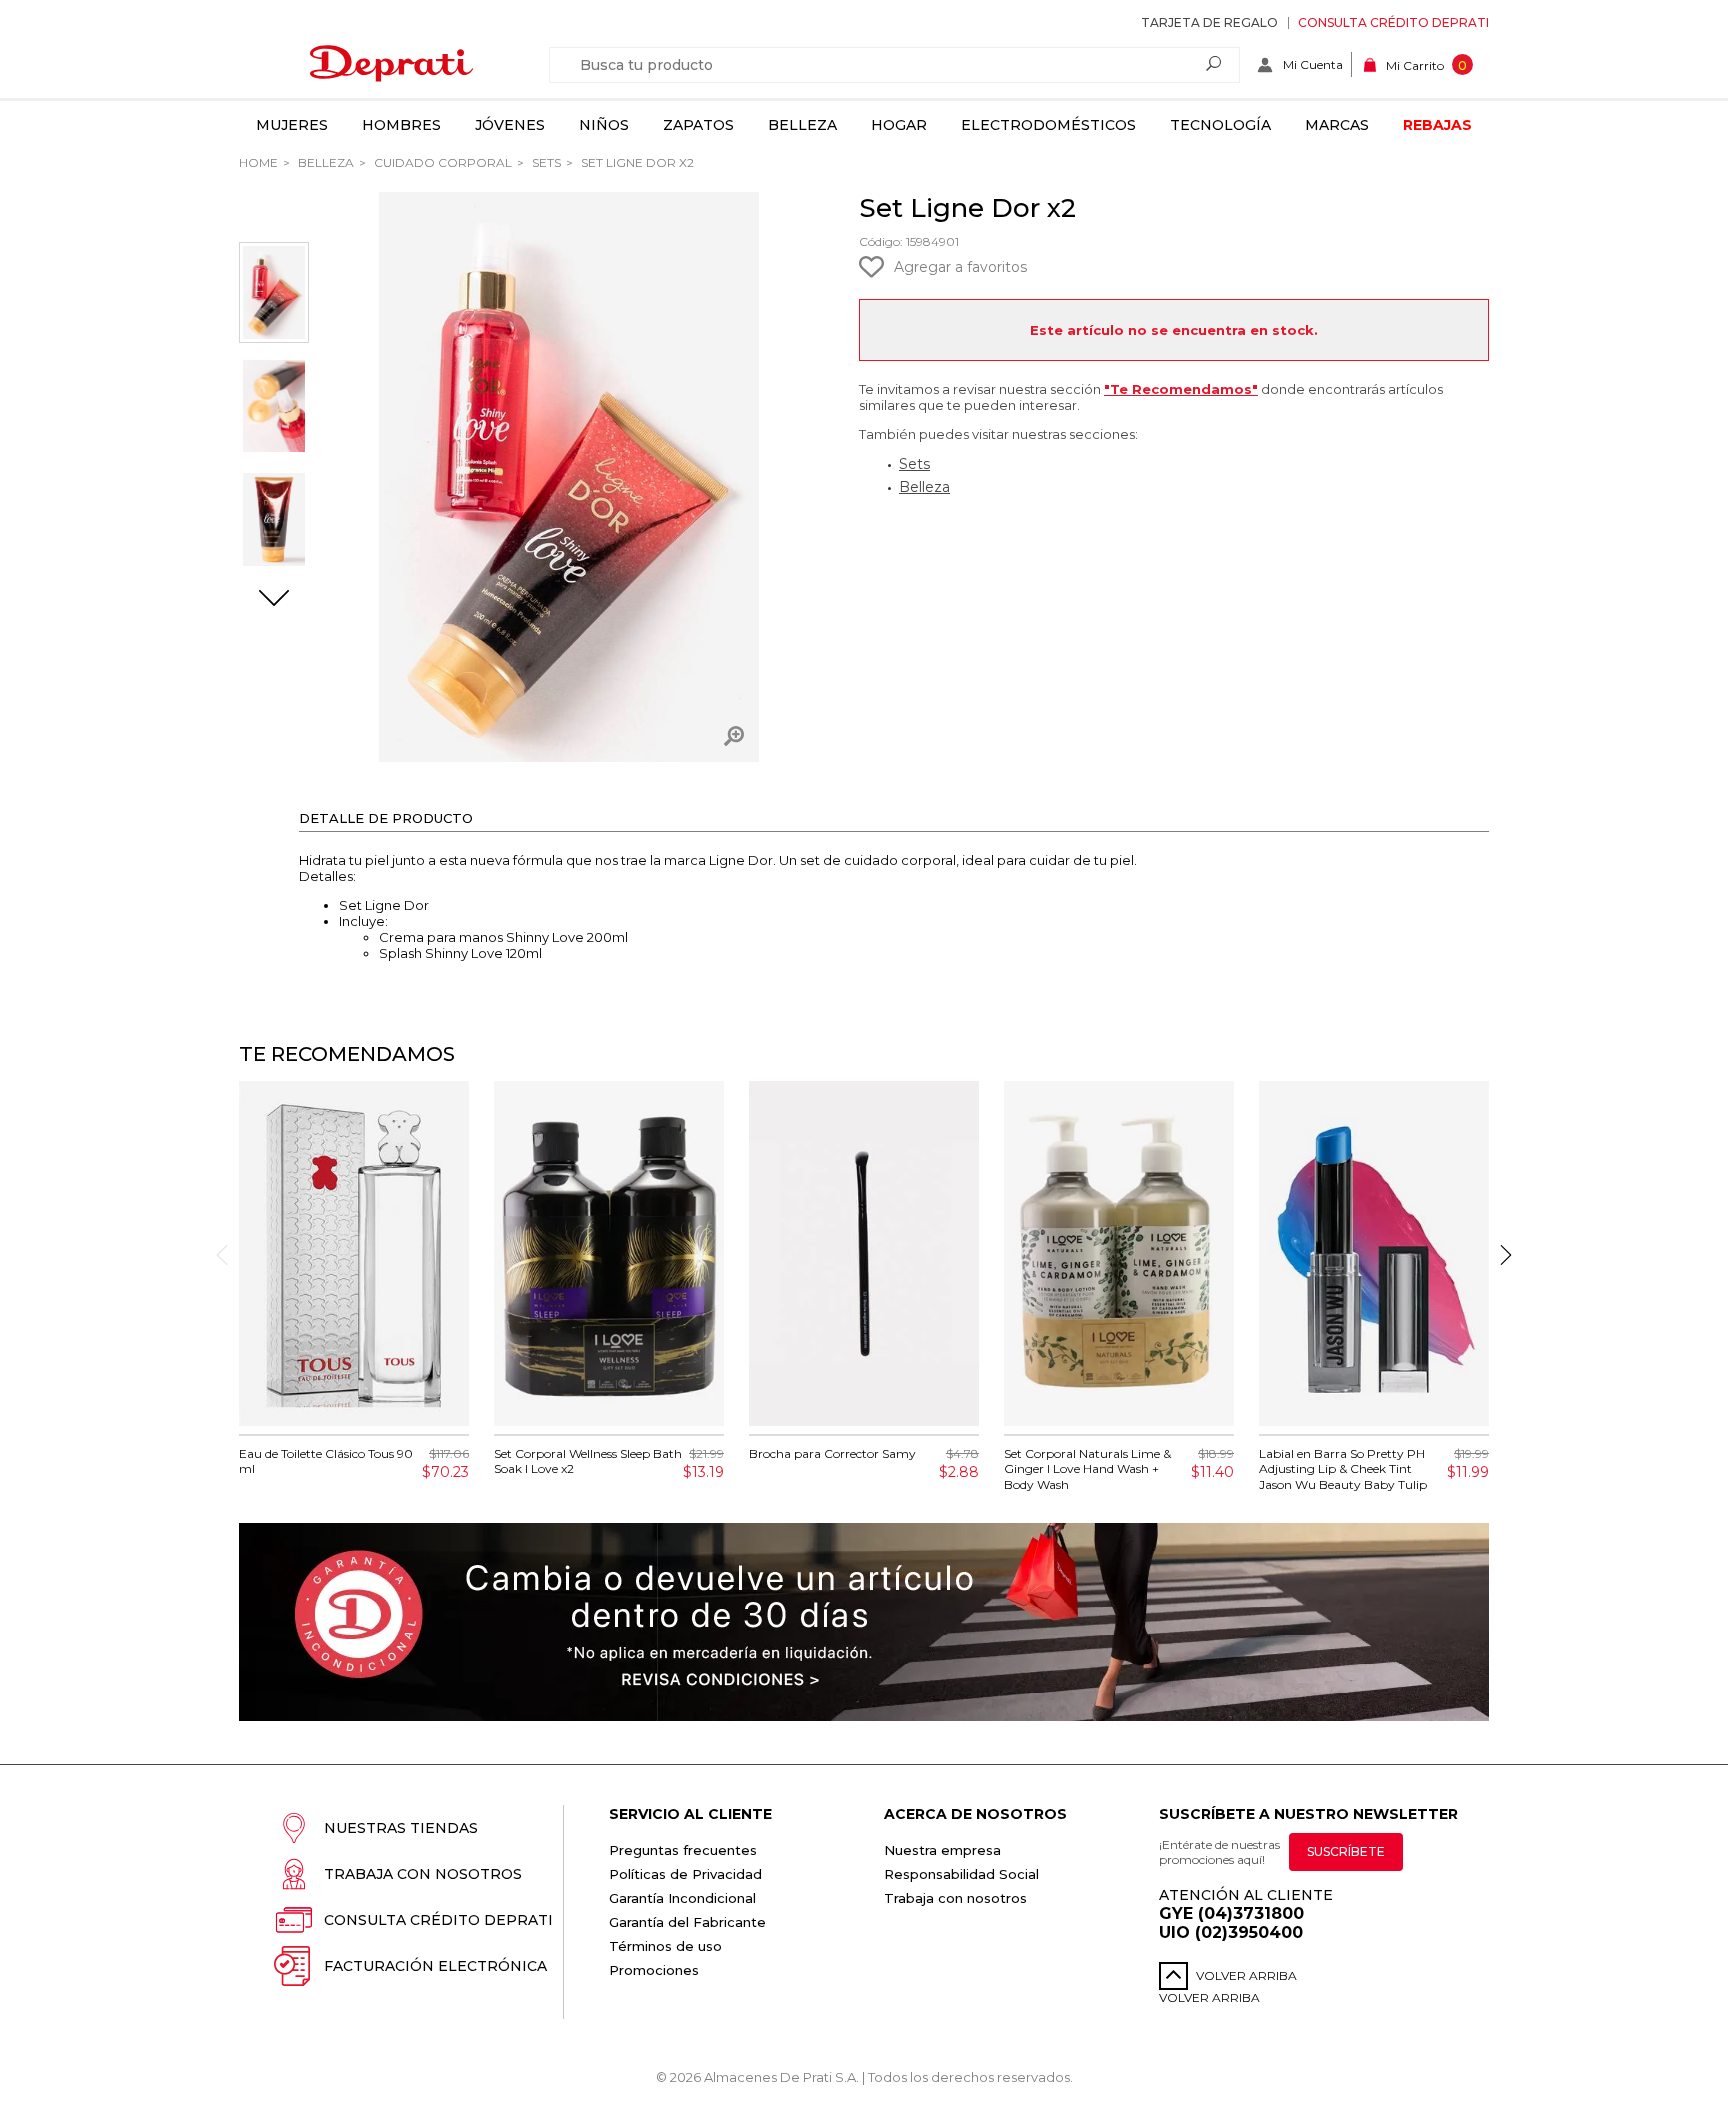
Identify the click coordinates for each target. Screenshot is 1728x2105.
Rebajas (1437, 125)
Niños (604, 125)
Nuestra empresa (942, 1850)
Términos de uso (665, 1946)
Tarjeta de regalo (1209, 22)
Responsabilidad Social (961, 1874)
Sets (545, 162)
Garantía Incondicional (682, 1898)
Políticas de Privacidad (685, 1874)
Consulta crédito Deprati (1393, 22)
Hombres (401, 125)
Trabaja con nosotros (423, 1874)
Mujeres (292, 125)
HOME (258, 162)
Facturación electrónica (435, 1966)
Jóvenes (510, 125)
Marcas (1337, 125)
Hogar (899, 125)
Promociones (654, 1970)
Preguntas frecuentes (683, 1850)
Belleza (802, 125)
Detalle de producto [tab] (386, 818)
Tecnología (1220, 125)
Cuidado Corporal (441, 162)
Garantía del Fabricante (687, 1922)
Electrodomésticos (1048, 125)
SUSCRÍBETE (1346, 1851)
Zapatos (698, 125)
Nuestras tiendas (401, 1828)
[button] (274, 600)
